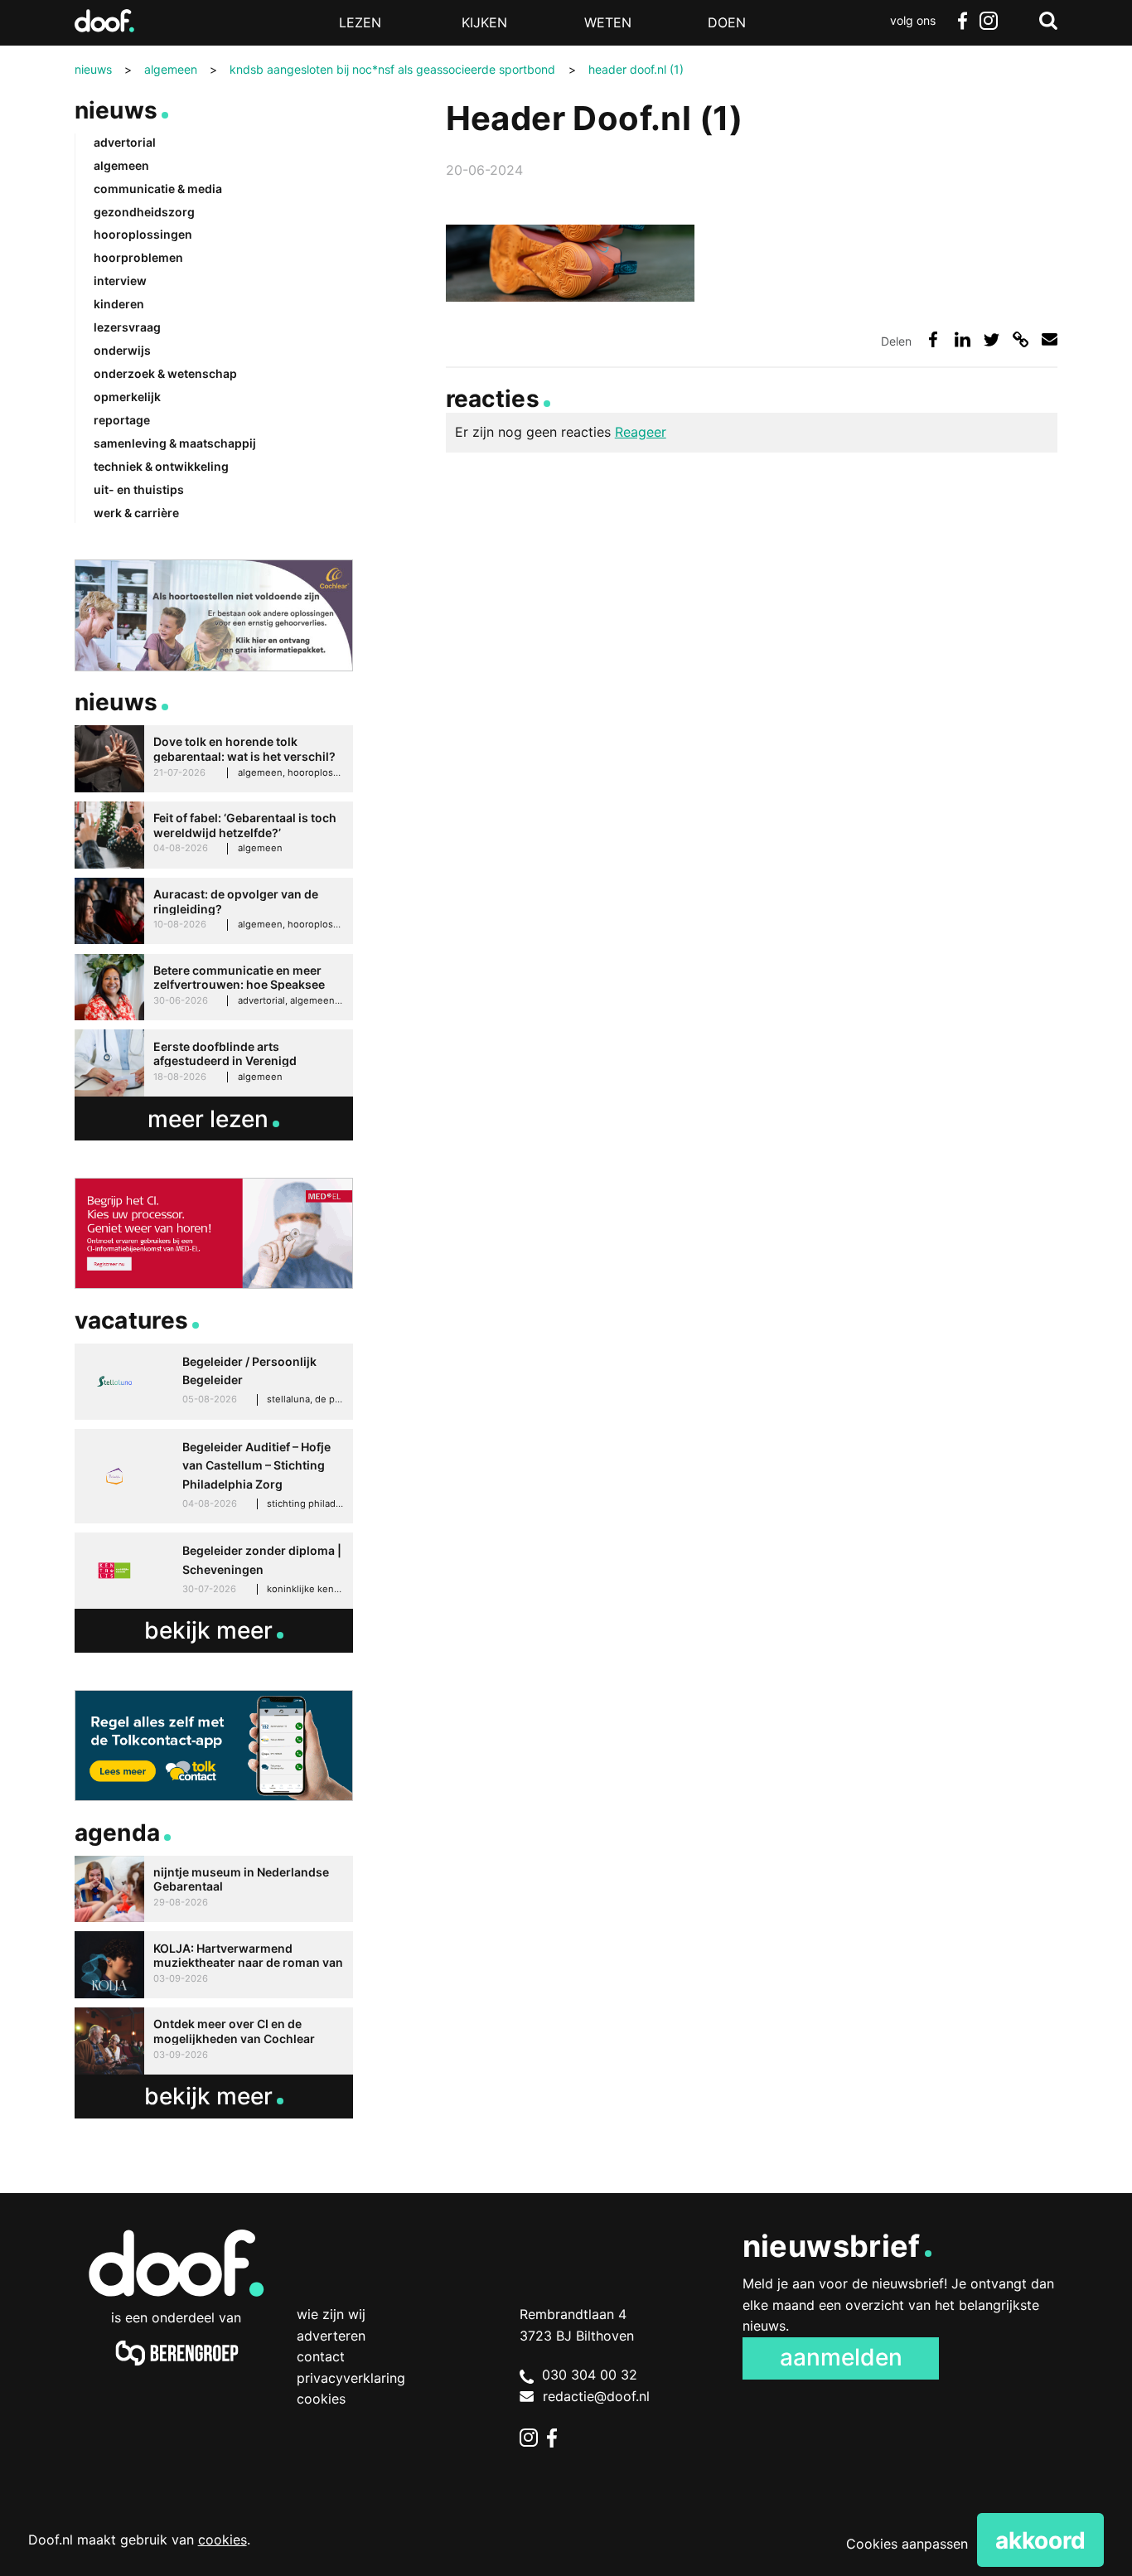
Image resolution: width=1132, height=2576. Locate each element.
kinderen (119, 304)
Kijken (484, 22)
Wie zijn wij (331, 2314)
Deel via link (1021, 339)
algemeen (121, 165)
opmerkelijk (127, 397)
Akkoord (1040, 2540)
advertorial (125, 142)
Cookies (321, 2399)
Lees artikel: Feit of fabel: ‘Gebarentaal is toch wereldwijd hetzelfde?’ (214, 835)
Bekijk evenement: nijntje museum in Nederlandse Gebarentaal (214, 1889)
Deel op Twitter (992, 339)
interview (120, 281)
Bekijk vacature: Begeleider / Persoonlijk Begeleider (214, 1382)
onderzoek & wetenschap (165, 373)
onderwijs (122, 350)
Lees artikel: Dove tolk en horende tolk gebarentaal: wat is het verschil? (214, 759)
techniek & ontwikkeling (161, 466)
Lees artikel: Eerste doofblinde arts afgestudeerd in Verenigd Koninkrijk (214, 1063)
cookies (223, 2540)
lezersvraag (127, 327)
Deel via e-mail (1050, 339)
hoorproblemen (138, 257)
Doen (727, 22)
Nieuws (116, 110)
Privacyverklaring (351, 2378)
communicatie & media (158, 189)
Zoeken (1048, 21)
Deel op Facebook (934, 339)
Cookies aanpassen (907, 2544)
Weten (608, 22)
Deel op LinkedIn (963, 339)
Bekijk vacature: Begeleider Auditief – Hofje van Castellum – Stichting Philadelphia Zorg (214, 1476)
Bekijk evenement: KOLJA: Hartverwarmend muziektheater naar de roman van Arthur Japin (214, 1965)
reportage (122, 420)
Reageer (641, 432)
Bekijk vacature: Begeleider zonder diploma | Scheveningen (214, 1571)
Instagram (989, 21)
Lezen (360, 22)
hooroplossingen (143, 234)
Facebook (962, 21)
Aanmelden (841, 2357)
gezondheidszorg (144, 212)
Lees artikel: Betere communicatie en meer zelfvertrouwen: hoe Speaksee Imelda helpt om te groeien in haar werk (214, 988)
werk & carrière (136, 513)
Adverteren (331, 2336)
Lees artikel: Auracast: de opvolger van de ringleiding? (214, 911)
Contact (321, 2356)
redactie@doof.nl (596, 2396)
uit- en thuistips (139, 489)
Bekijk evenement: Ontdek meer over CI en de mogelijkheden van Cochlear (214, 2041)
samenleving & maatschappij (175, 443)
